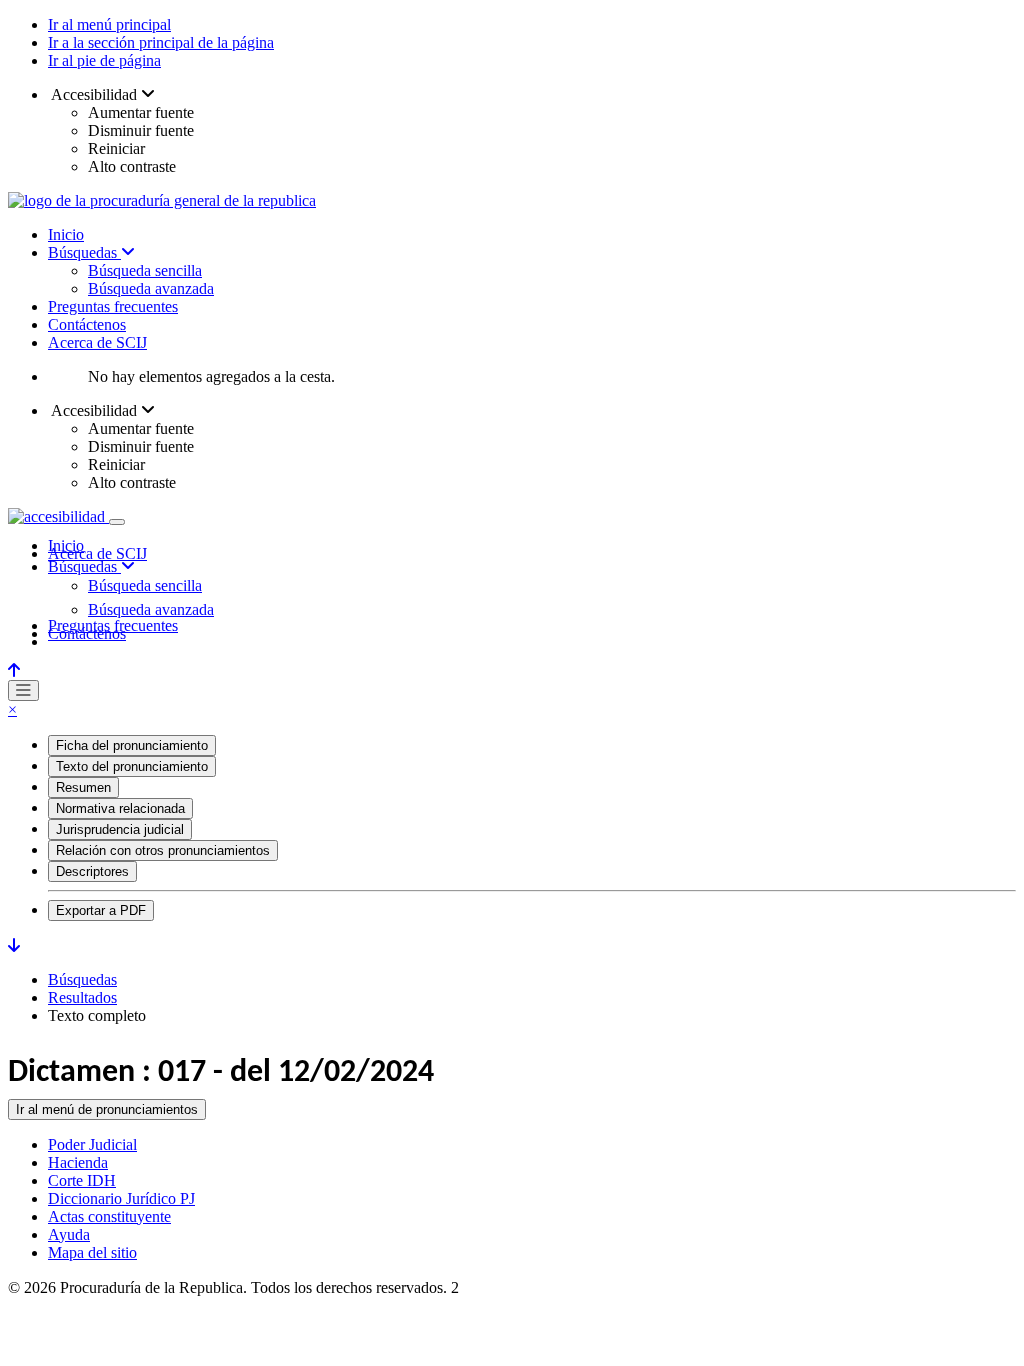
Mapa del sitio (92, 1252)
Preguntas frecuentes (113, 306)
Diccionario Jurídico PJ (121, 1198)
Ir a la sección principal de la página (161, 42)
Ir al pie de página (104, 60)
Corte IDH (82, 1180)
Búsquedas (84, 252)
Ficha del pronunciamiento (132, 745)
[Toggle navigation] (117, 522)
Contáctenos (87, 324)
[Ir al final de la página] (14, 945)
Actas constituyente (109, 1216)
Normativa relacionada (120, 808)
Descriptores (92, 871)
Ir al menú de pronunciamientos (107, 1109)
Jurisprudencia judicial (120, 829)
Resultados (82, 997)
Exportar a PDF (101, 910)
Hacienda (78, 1162)
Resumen (83, 787)
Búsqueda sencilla (145, 270)
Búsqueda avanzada (151, 288)
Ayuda (69, 1234)
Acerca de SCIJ (97, 342)
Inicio (66, 234)
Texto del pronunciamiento (132, 766)
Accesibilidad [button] (94, 94)
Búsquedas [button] (84, 566)
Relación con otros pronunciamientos (163, 850)
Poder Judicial (92, 1144)
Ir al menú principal (109, 24)
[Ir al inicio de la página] (14, 670)
